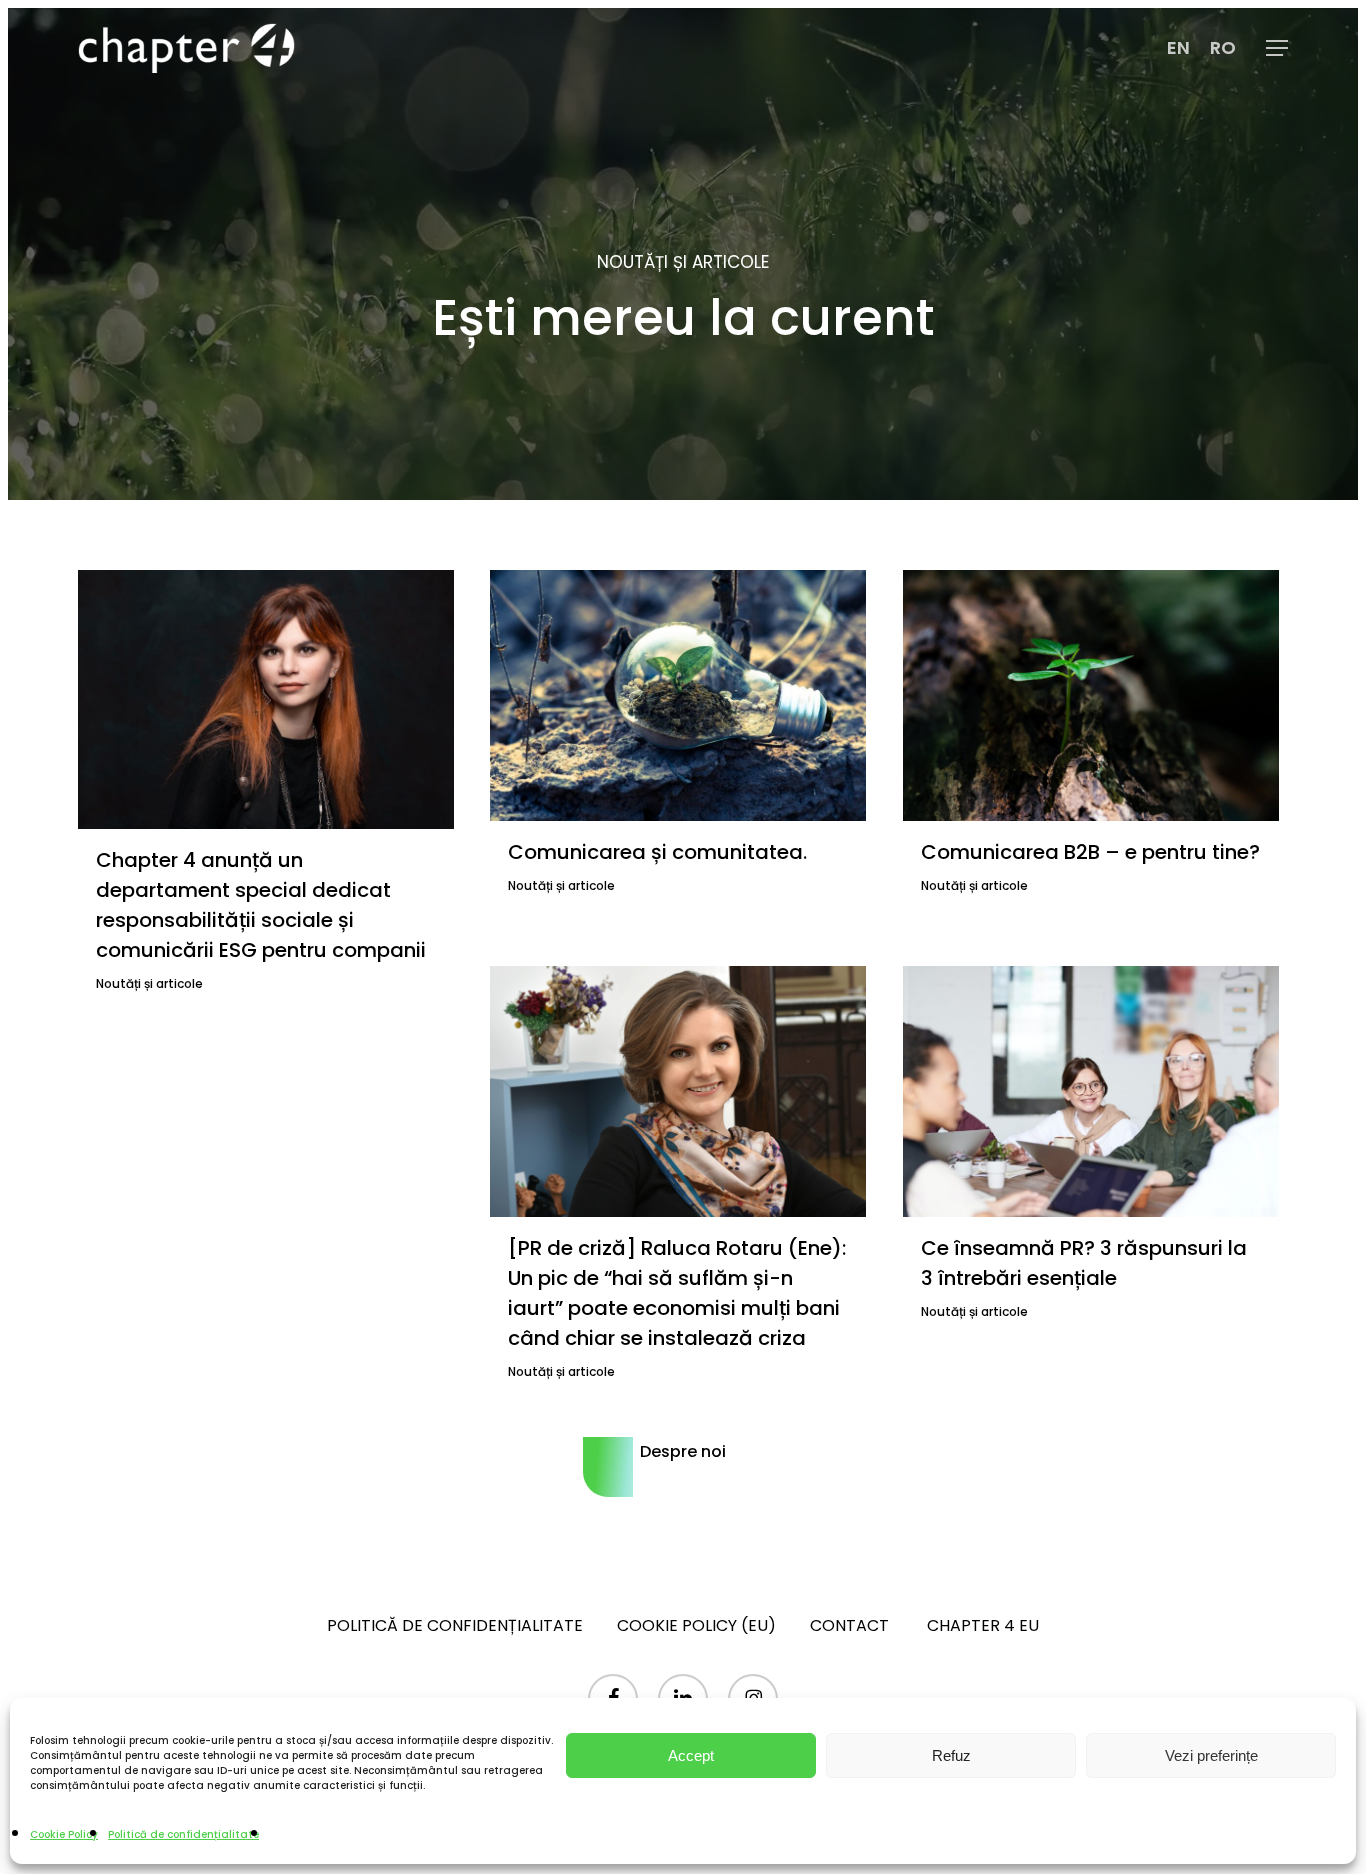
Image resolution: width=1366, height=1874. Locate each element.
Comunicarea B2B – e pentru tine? (1090, 852)
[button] (1277, 48)
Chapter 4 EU (983, 1625)
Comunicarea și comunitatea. (660, 852)
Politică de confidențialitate (183, 1834)
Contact (851, 1625)
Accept (691, 1755)
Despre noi (683, 1451)
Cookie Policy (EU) (696, 1625)
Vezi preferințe (1211, 1755)
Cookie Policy (64, 1834)
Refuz (951, 1755)
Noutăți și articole (149, 983)
